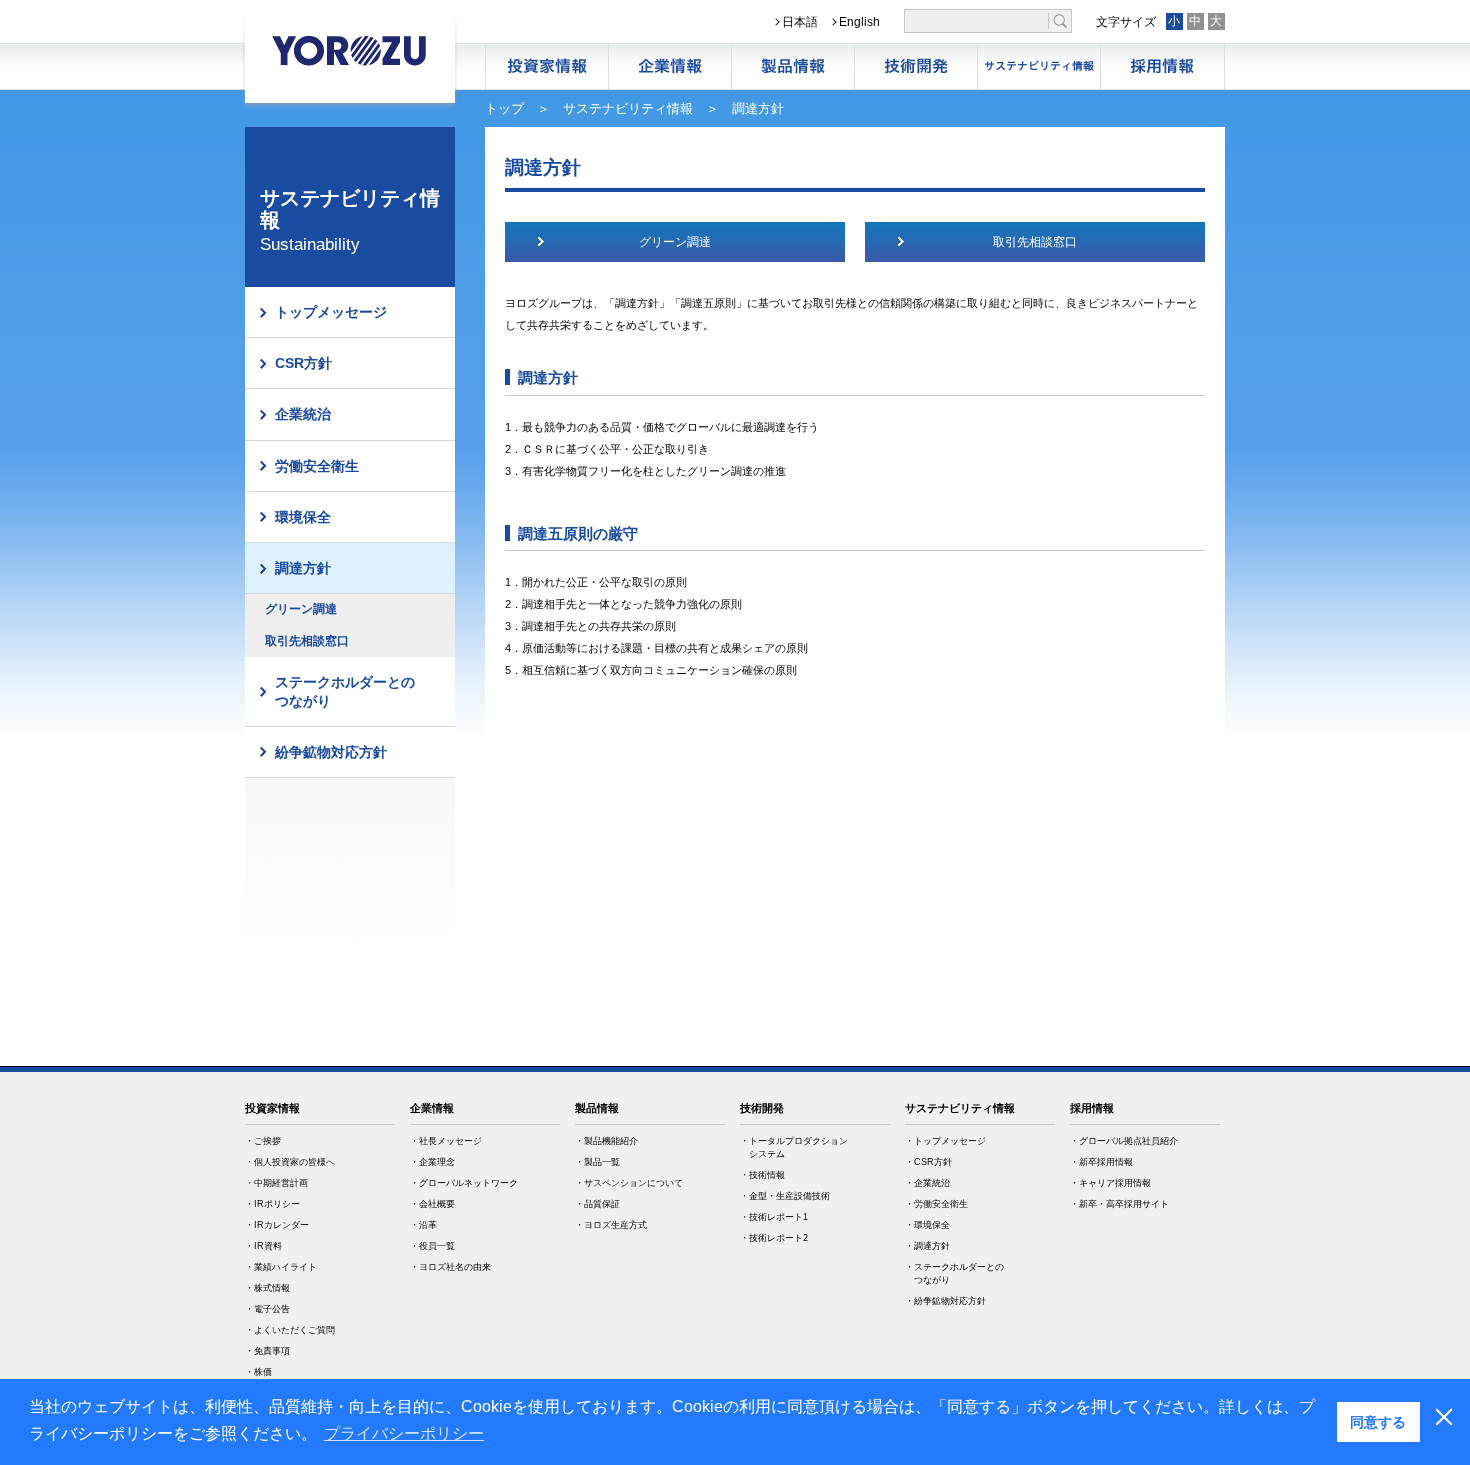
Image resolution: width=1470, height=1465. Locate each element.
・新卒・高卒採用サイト (1119, 1204)
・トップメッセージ (945, 1141)
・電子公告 (267, 1309)
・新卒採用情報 (1101, 1162)
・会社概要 (432, 1204)
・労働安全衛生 (936, 1204)
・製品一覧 (597, 1162)
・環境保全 (927, 1225)
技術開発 (916, 66)
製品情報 (793, 66)
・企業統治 (927, 1183)
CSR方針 (303, 363)
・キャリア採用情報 (1110, 1183)
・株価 (258, 1372)
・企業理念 (432, 1162)
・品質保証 (597, 1204)
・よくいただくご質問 (290, 1330)
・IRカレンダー (277, 1225)
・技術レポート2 (774, 1238)
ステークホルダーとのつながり (345, 691)
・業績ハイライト (281, 1267)
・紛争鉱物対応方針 (945, 1301)
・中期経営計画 (276, 1183)
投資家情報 (272, 1108)
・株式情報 (267, 1288)
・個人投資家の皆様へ (290, 1162)
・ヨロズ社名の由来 (450, 1267)
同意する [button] (1378, 1422)
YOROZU (350, 50)
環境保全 (303, 517)
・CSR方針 (928, 1162)
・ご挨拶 (263, 1141)
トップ (504, 108)
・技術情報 (762, 1175)
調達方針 (303, 568)
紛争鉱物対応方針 (331, 752)
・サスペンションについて (629, 1183)
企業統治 (303, 414)
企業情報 (670, 66)
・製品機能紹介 (606, 1141)
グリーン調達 (301, 609)
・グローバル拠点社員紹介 (1124, 1141)
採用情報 (1162, 66)
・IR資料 (263, 1246)
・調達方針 (927, 1246)
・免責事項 (267, 1351)
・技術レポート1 (774, 1217)
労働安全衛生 (317, 466)
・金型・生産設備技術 (785, 1196)
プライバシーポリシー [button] (404, 1433)
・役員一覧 (432, 1246)
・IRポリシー (272, 1204)
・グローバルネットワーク (464, 1183)
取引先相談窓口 (307, 641)
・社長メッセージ (446, 1141)
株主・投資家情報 (547, 66)
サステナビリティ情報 (1039, 66)
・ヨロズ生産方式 (611, 1225)
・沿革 (423, 1225)
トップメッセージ (331, 312)
